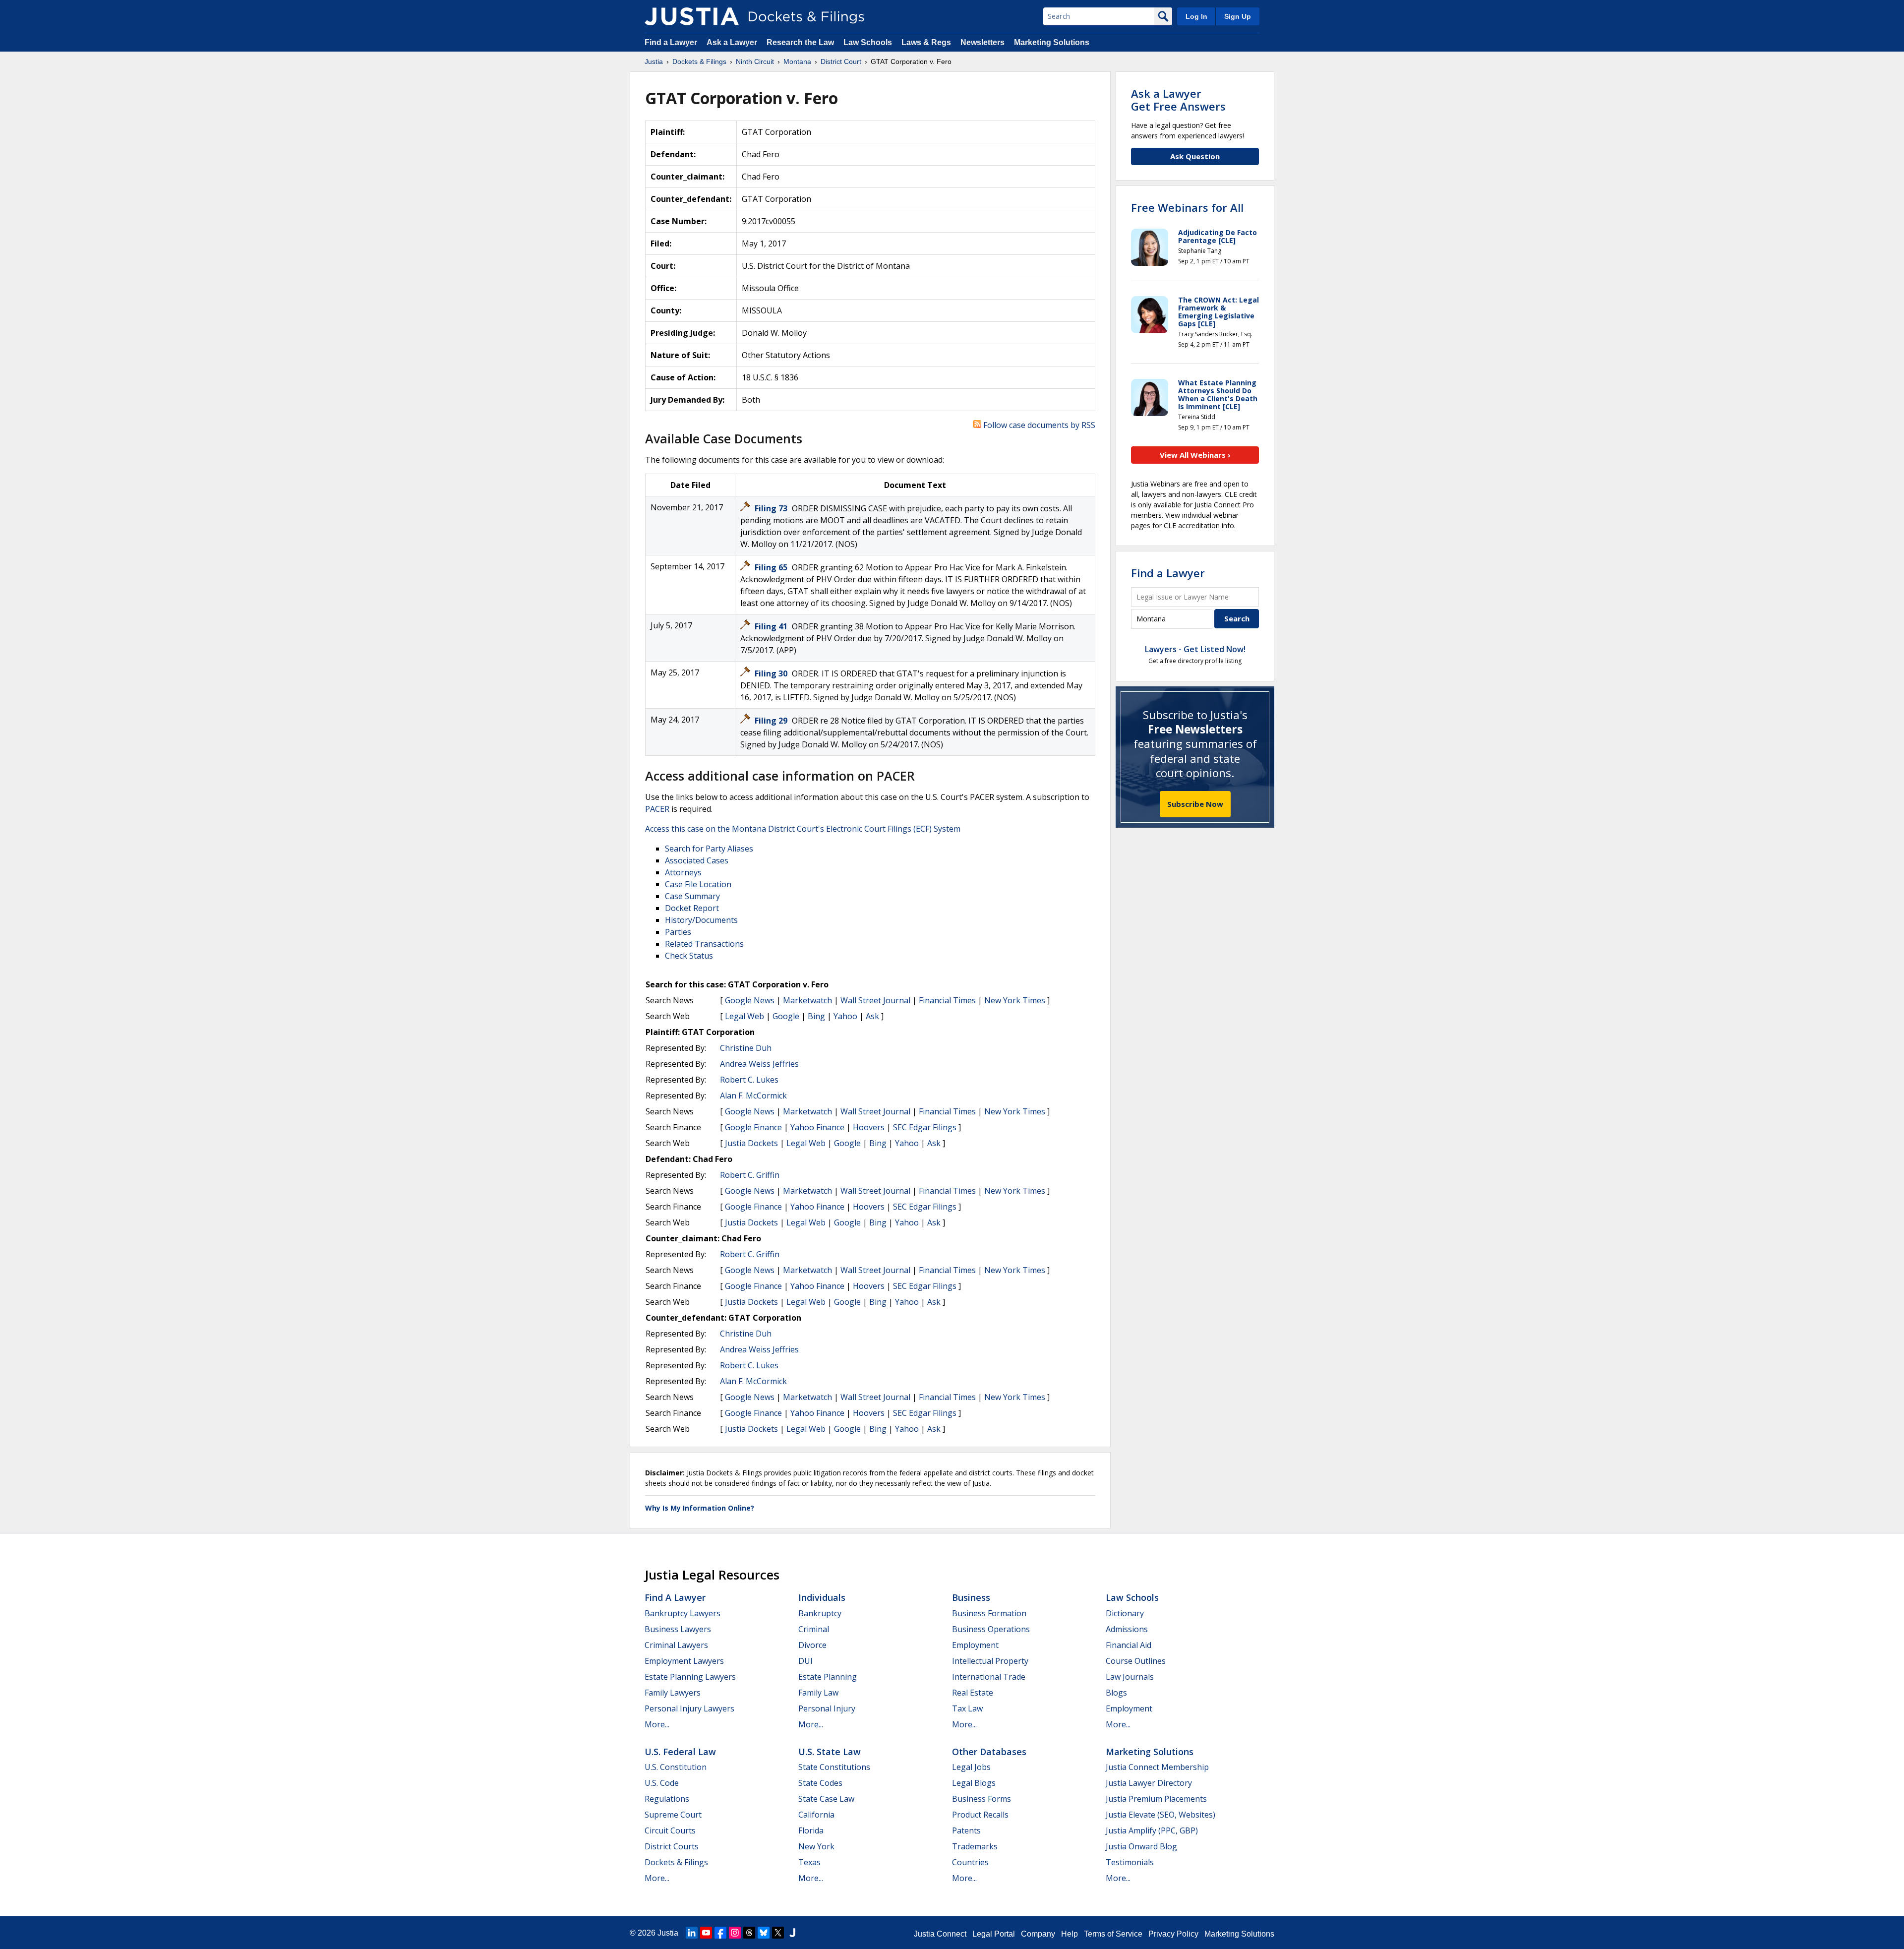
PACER (657, 809)
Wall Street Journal (875, 1000)
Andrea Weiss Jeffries (759, 1064)
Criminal (814, 1629)
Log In (1196, 16)
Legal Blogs (974, 1783)
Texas (809, 1862)
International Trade (989, 1677)
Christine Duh (746, 1048)
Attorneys (683, 872)
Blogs (1116, 1693)
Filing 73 (772, 508)
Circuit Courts (670, 1830)
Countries (970, 1862)
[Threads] (749, 1933)
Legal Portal (994, 1934)
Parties (678, 932)
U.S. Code (662, 1783)
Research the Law (800, 42)
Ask (872, 1016)
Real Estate (973, 1693)
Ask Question (1195, 156)
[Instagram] (735, 1933)
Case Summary (692, 896)
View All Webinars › (1195, 455)
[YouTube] (706, 1933)
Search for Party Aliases (709, 849)
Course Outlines (1136, 1661)
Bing (816, 1016)
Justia (668, 1933)
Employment (975, 1645)
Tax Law (967, 1708)
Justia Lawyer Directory (1149, 1783)
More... (657, 1724)
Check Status (689, 956)
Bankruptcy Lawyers (683, 1613)
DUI (805, 1661)
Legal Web (744, 1016)
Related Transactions (704, 944)
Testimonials (1130, 1862)
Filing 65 (772, 567)
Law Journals (1130, 1677)
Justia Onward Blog (1141, 1846)
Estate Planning (828, 1677)
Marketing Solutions (1052, 42)
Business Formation (989, 1613)
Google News (750, 1000)
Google (786, 1016)
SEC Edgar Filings (925, 1127)
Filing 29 (772, 721)
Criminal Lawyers (676, 1645)
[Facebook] (720, 1933)
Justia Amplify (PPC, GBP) (1152, 1830)
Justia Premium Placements (1156, 1799)
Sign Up (1238, 16)
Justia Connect (940, 1934)
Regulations (667, 1799)
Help (1070, 1934)
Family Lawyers (673, 1693)
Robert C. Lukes (749, 1080)
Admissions (1127, 1629)
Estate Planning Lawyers (690, 1677)
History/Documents (701, 920)
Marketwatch (807, 1000)
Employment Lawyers (684, 1661)
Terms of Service (1113, 1934)
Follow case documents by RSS (1038, 425)
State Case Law (826, 1799)
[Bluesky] (764, 1933)
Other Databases (989, 1752)
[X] (778, 1933)
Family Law (818, 1693)
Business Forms (982, 1799)
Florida (811, 1830)
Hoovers (869, 1127)
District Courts (672, 1846)
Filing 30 (772, 673)
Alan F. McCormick (753, 1096)
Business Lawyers (678, 1629)
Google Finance (753, 1127)
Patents (966, 1830)
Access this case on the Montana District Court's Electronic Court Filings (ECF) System (803, 829)
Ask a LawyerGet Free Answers (1178, 100)
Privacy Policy (1173, 1934)
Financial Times (947, 1000)
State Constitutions (834, 1767)
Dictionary (1125, 1613)
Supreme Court (673, 1815)
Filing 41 (772, 626)
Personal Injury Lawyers (689, 1708)
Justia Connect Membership (1157, 1767)
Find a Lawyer (671, 42)
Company (1038, 1934)
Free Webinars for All (1187, 207)
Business (971, 1597)
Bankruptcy (820, 1613)
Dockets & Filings (676, 1862)
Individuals (822, 1597)
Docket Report (692, 908)
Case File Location (698, 884)
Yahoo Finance (817, 1127)
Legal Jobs (971, 1767)
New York (816, 1846)
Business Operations (991, 1629)
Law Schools (868, 42)
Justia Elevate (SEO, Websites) (1160, 1815)
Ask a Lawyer (733, 42)
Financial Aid (1129, 1645)
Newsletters (982, 42)
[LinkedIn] (692, 1933)
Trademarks (975, 1846)
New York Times (1015, 1000)
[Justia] (692, 16)
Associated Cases (697, 860)
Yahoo (845, 1016)
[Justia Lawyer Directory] (792, 1933)
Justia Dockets (751, 1143)
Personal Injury (827, 1708)
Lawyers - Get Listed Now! (1195, 649)
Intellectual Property (990, 1661)
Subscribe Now (1195, 804)
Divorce (812, 1645)
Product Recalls (980, 1815)
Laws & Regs (926, 42)
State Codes (820, 1783)
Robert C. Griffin (750, 1175)
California (816, 1815)
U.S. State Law (830, 1752)
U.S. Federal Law (680, 1752)
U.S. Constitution (676, 1767)
